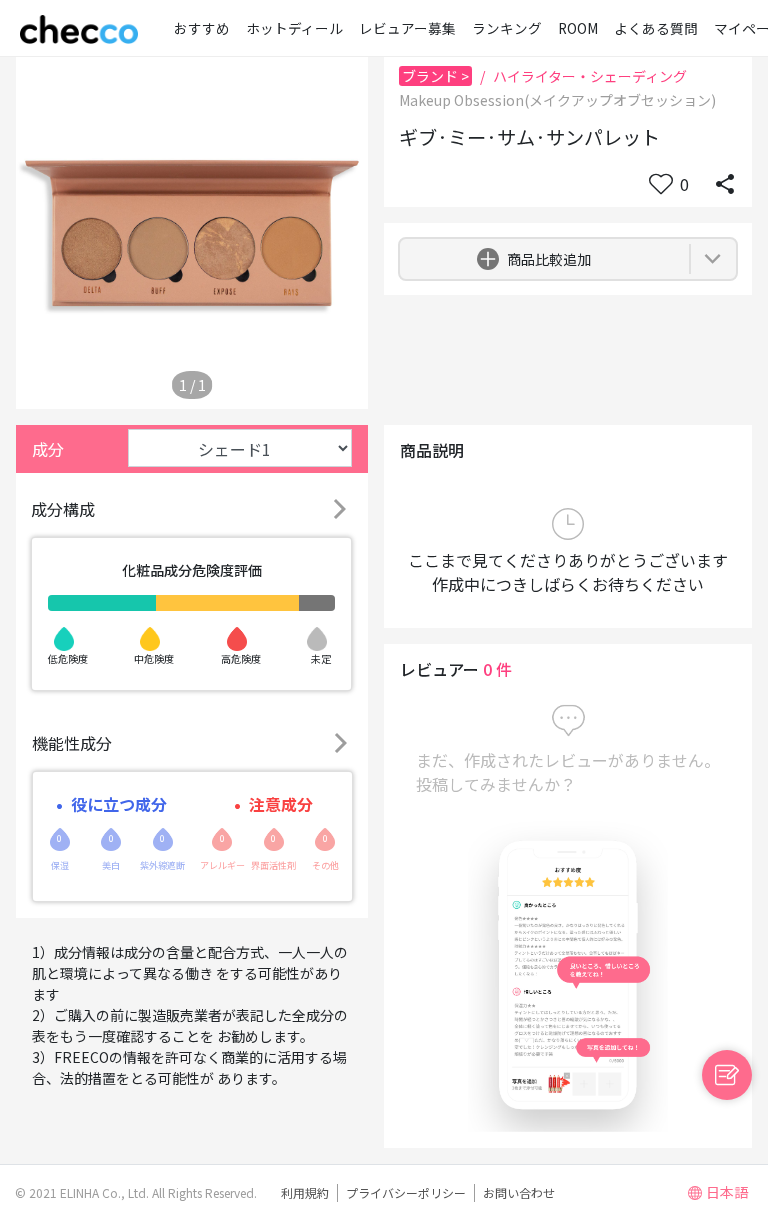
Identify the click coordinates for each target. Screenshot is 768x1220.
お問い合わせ (519, 1192)
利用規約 (305, 1192)
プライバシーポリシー (406, 1192)
